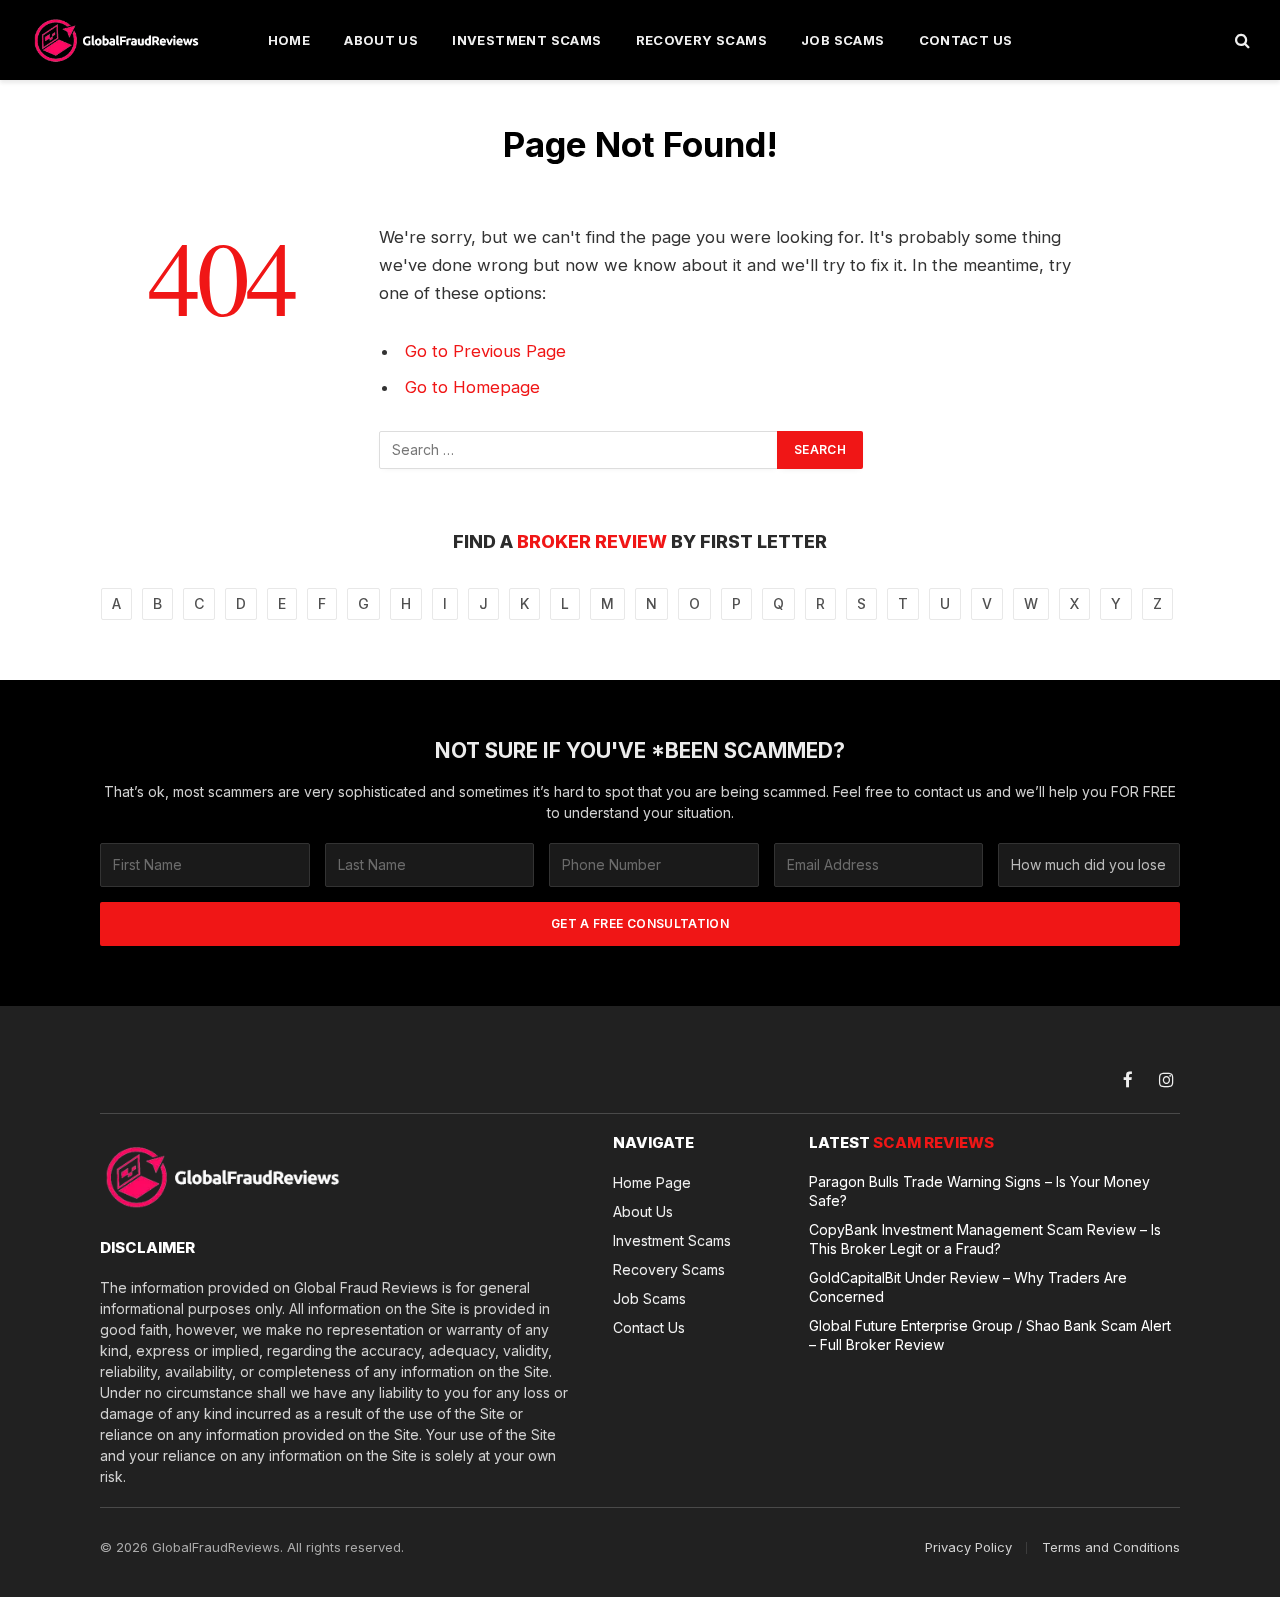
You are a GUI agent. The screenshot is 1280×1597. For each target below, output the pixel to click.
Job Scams (843, 40)
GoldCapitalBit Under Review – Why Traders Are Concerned (968, 1287)
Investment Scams (526, 40)
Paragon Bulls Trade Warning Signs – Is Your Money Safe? (979, 1191)
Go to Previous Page (485, 351)
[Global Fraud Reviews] (118, 40)
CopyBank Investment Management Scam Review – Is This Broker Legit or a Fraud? (985, 1239)
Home (289, 40)
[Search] (1240, 40)
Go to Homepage (472, 387)
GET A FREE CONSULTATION (640, 923)
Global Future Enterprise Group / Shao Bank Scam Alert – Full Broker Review (990, 1335)
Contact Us (966, 40)
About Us (381, 40)
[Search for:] (579, 450)
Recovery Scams (701, 40)
